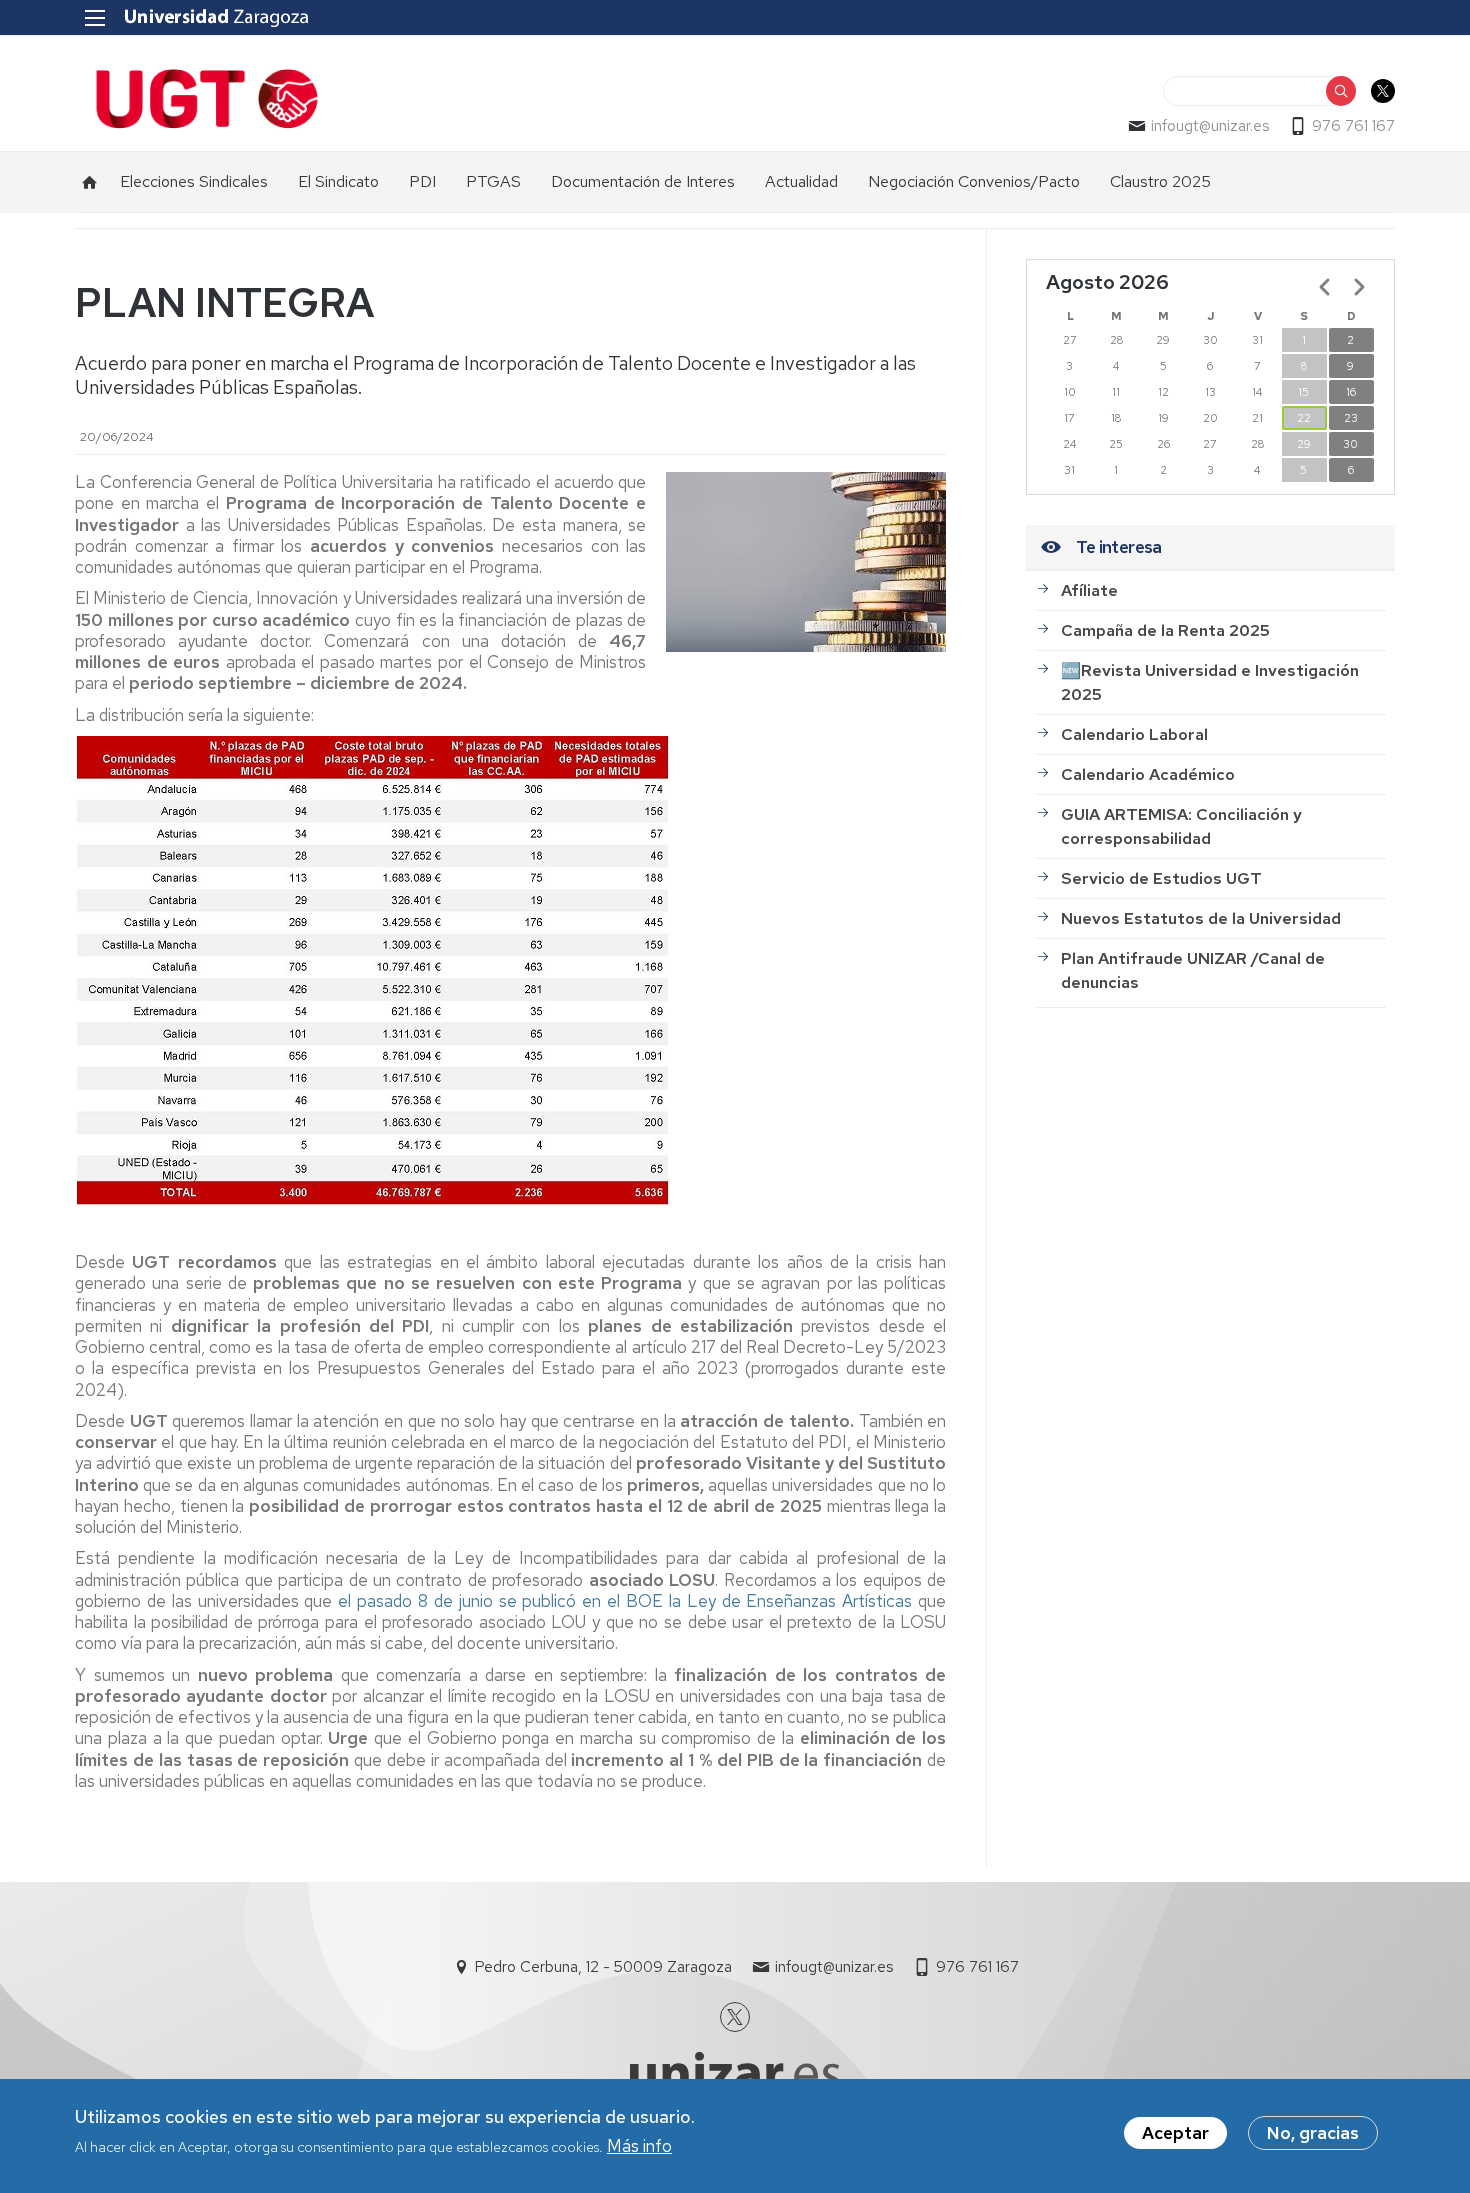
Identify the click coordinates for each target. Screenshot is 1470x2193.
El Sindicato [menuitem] (338, 181)
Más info (639, 2146)
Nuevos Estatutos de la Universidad (1201, 918)
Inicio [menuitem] (90, 182)
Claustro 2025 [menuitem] (1160, 181)
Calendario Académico (1148, 774)
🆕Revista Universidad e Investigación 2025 (1210, 682)
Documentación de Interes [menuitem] (643, 181)
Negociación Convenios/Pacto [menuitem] (974, 181)
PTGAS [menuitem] (493, 181)
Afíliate (1089, 590)
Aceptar (1175, 2133)
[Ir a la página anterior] (1325, 287)
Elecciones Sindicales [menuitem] (194, 181)
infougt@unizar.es (1210, 126)
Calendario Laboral (1134, 734)
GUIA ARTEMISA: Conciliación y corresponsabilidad (1181, 826)
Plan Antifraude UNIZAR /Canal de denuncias (1193, 970)
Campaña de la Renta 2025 (1165, 630)
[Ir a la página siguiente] (1359, 287)
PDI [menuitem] (422, 181)
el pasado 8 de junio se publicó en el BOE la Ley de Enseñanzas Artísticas (625, 1601)
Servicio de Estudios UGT (1161, 878)
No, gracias (1313, 2133)
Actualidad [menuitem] (801, 181)
